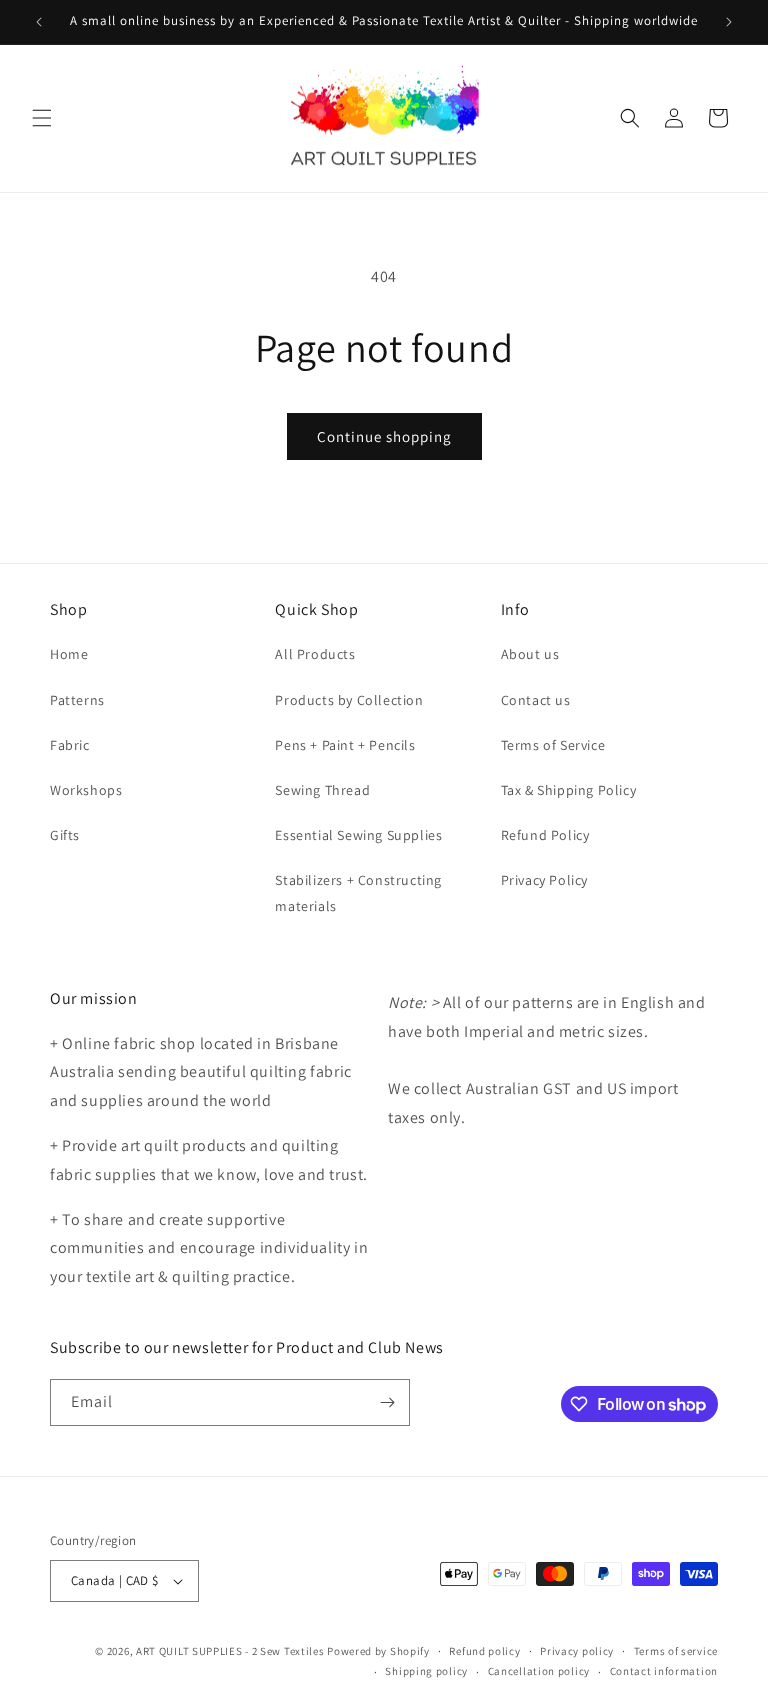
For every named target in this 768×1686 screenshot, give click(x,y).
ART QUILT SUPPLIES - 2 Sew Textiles (230, 1651)
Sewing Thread (322, 790)
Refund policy (484, 1651)
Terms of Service (553, 745)
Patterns (77, 700)
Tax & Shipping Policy (569, 790)
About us (530, 654)
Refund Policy (545, 835)
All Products (315, 654)
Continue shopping (384, 436)
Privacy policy (577, 1651)
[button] (42, 118)
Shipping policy (426, 1671)
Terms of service (676, 1651)
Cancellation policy (539, 1671)
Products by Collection (349, 700)
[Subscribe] (387, 1402)
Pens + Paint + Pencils (345, 745)
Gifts (65, 835)
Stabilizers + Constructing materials (358, 892)
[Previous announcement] (39, 22)
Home (69, 654)
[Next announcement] (729, 22)
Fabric (70, 745)
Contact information (664, 1671)
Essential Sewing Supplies (358, 835)
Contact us (536, 700)
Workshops (86, 790)
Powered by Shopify (378, 1651)
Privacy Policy (544, 880)
